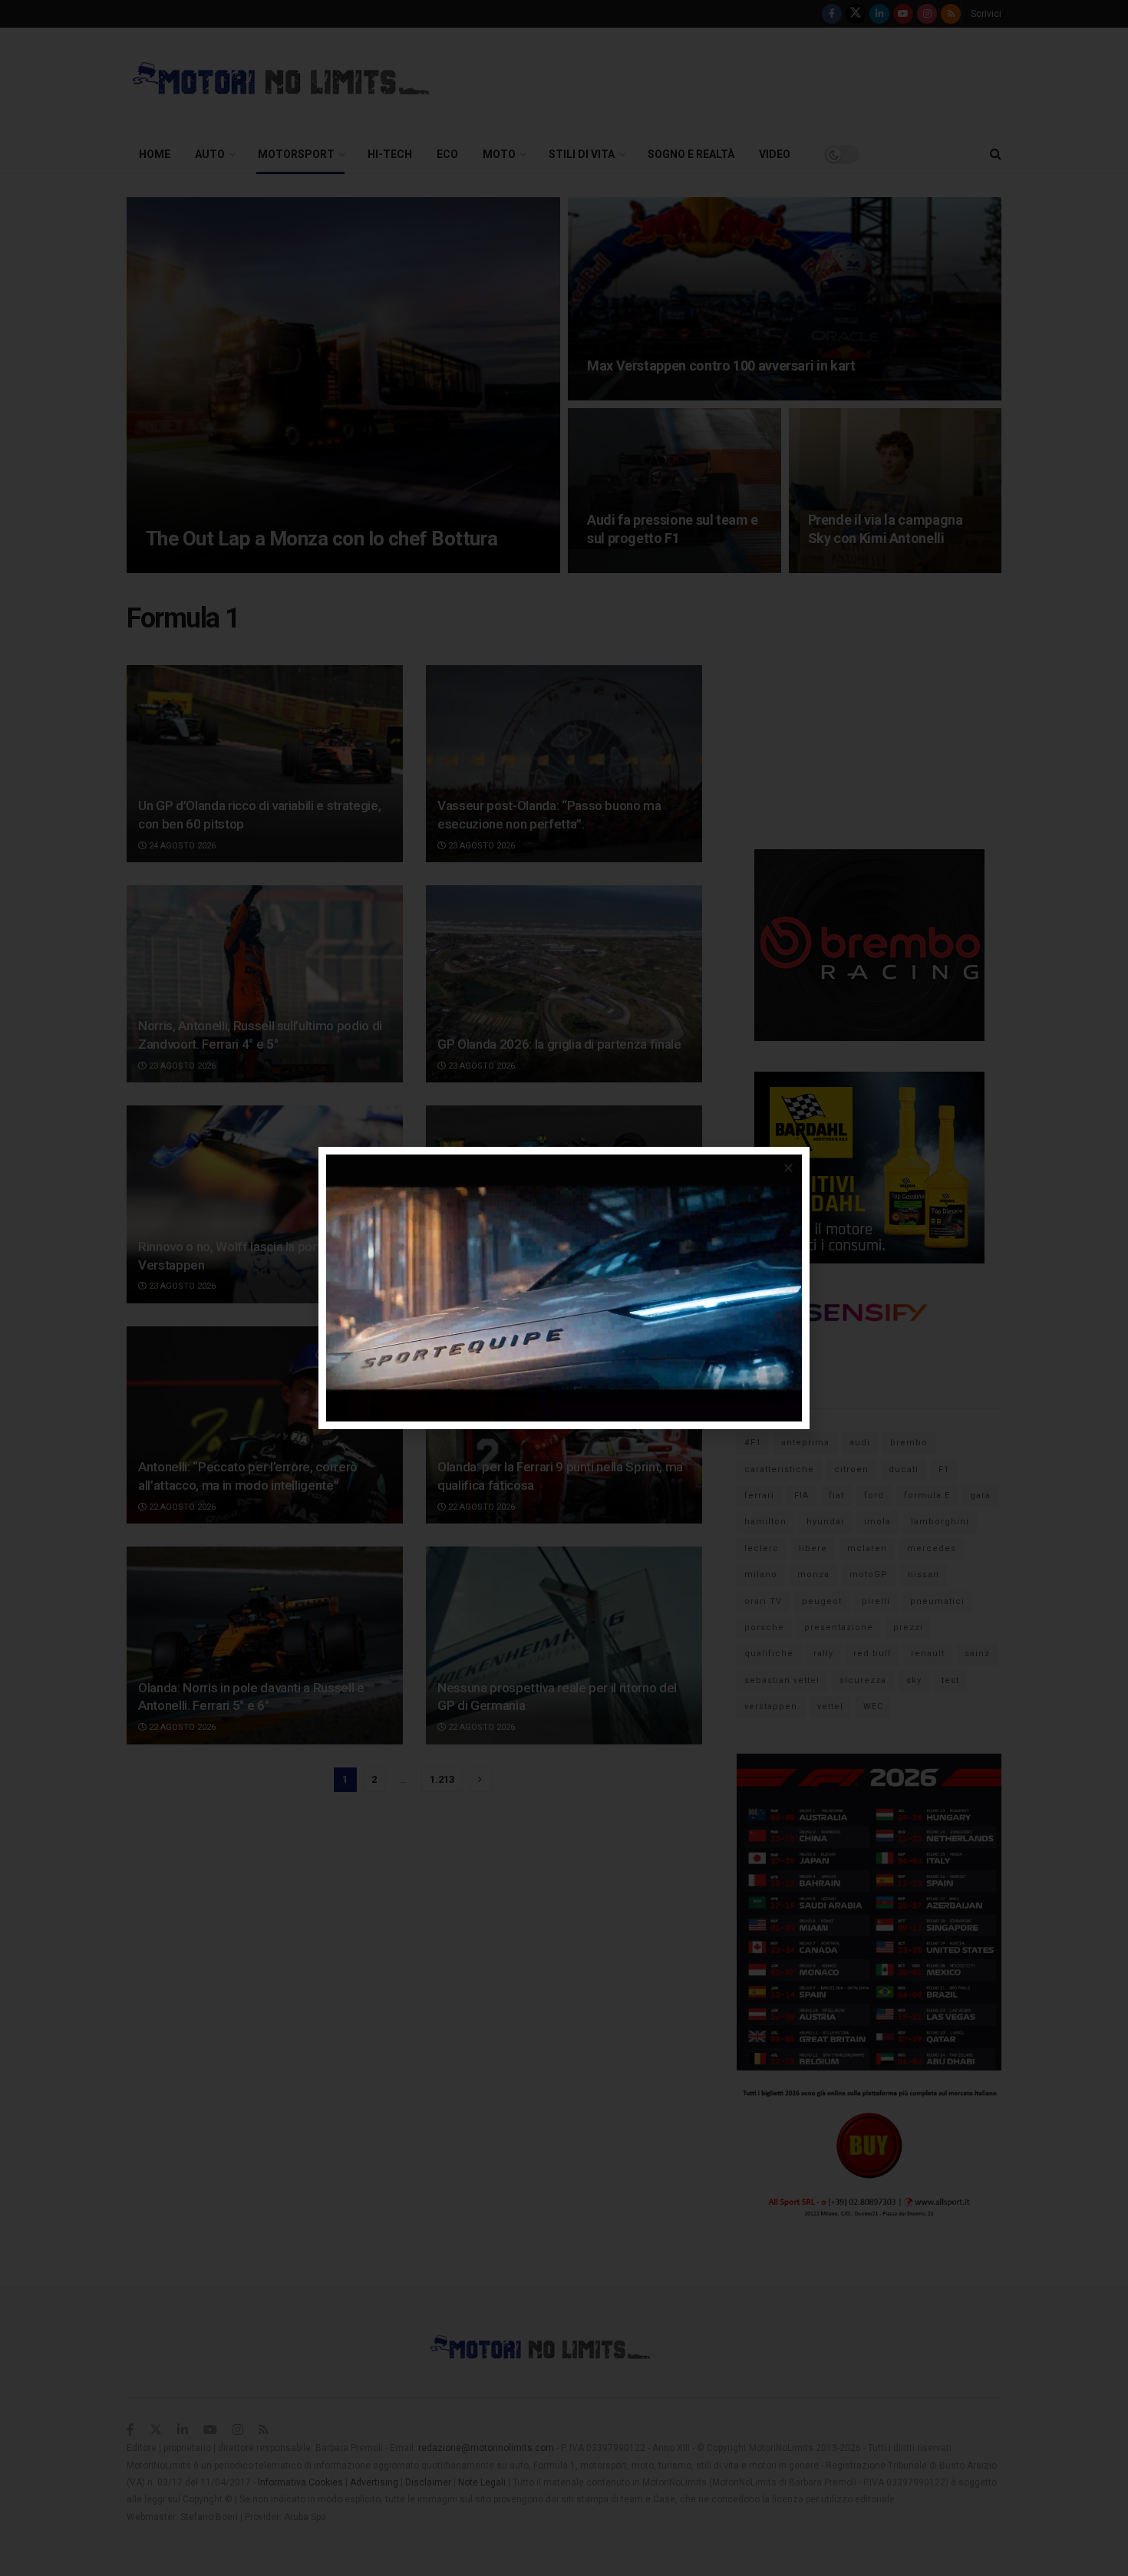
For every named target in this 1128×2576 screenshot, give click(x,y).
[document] (564, 1288)
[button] (788, 1168)
